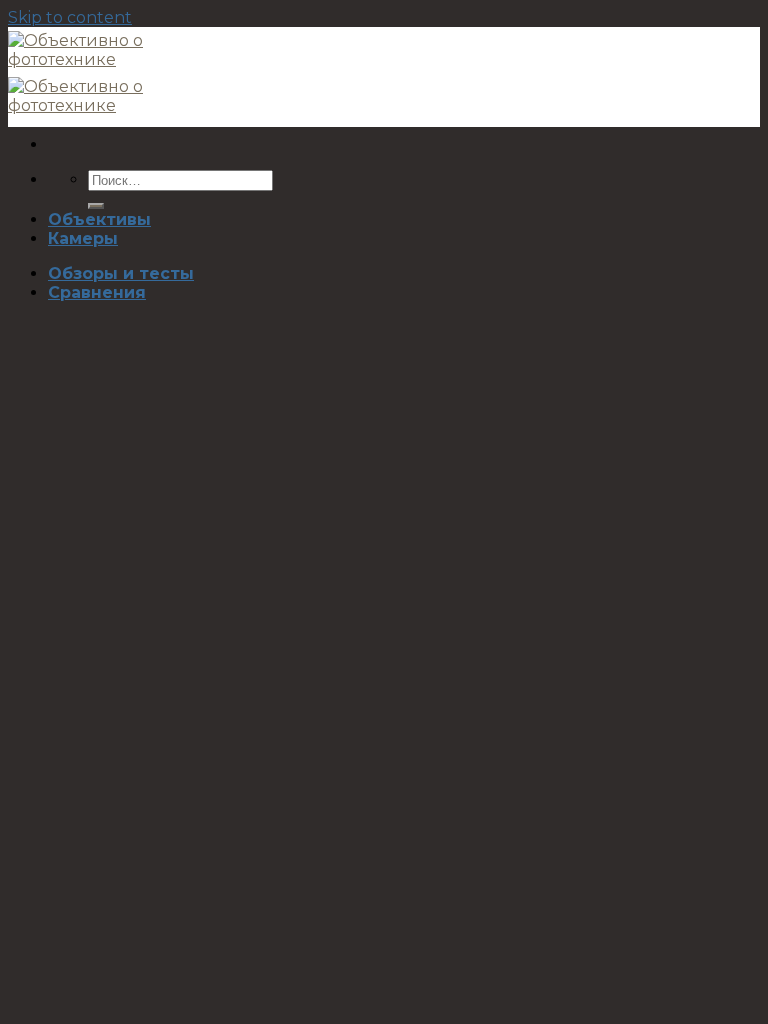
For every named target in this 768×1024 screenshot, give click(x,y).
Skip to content (70, 17)
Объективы (99, 219)
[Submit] (96, 206)
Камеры (83, 238)
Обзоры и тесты (121, 273)
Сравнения (97, 292)
